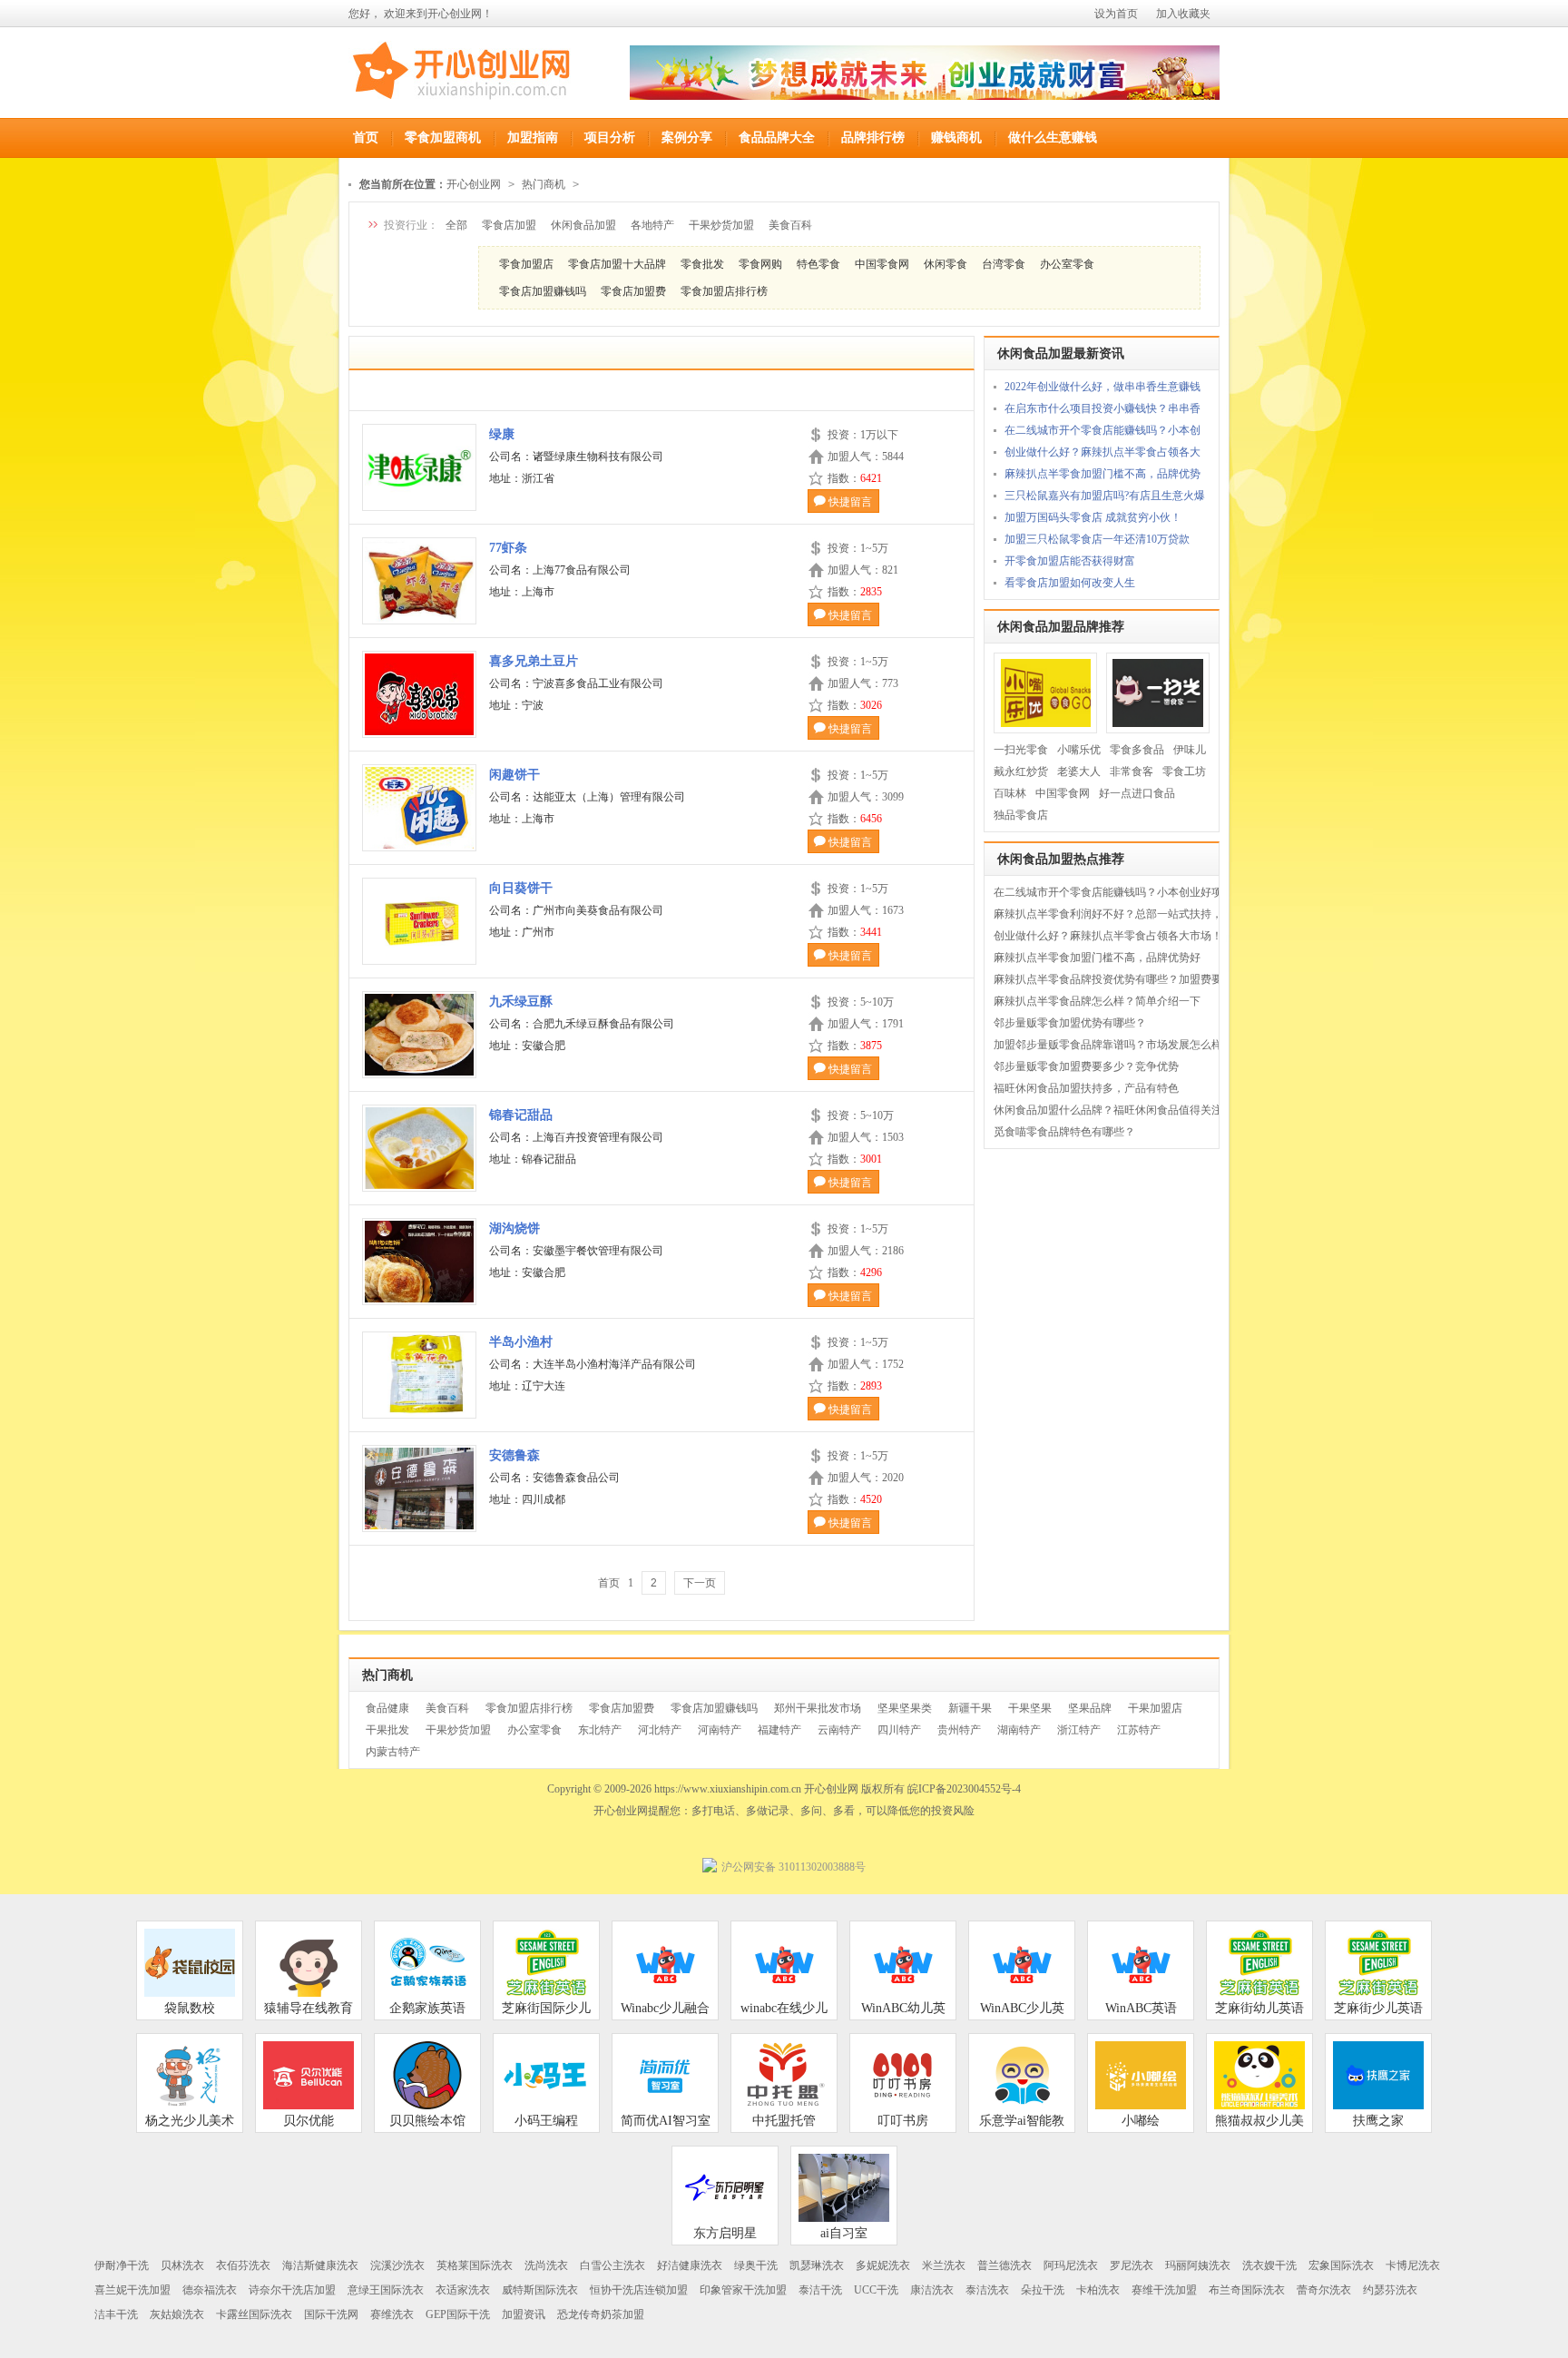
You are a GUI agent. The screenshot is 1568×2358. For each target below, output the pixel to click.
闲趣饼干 (514, 775)
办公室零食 (1067, 264)
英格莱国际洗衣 (475, 2265)
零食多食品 (1137, 750)
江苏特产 (1139, 1730)
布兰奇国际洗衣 (1247, 2290)
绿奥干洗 (756, 2265)
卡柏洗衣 (1098, 2290)
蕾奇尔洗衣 (1324, 2290)
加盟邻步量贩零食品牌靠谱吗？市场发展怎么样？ (1113, 1045)
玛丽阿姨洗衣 (1198, 2265)
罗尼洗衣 (1132, 2265)
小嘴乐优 (1079, 750)
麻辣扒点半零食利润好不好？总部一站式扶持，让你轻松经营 (1141, 914)
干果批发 (387, 1730)
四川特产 (899, 1730)
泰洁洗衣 (987, 2290)
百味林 (1010, 793)
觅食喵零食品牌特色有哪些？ (1064, 1132)
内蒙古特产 (393, 1752)
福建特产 (779, 1730)
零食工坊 (1184, 771)
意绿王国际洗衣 (386, 2290)
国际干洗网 (331, 2314)
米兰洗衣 (944, 2265)
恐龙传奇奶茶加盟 (601, 2314)
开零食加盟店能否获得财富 (1070, 561)
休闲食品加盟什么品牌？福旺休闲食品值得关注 (1108, 1110)
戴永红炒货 (1021, 771)
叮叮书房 (903, 2121)
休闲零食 (946, 264)
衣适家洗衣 (463, 2290)
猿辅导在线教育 (309, 2008)
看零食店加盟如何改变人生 (1070, 583)
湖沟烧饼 (514, 1228)
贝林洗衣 (182, 2265)
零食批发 (702, 264)
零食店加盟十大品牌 (617, 264)
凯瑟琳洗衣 (817, 2265)
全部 (456, 225)
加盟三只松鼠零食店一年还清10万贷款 (1097, 539)
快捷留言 (850, 502)
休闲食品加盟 (583, 225)
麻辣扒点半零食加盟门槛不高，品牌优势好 (1097, 958)
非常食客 (1132, 771)
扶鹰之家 (1378, 2121)
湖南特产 (1019, 1730)
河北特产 (660, 1730)
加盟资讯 (524, 2314)
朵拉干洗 (1043, 2290)
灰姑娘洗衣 (177, 2314)
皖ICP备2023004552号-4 (964, 1789)
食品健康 (387, 1708)
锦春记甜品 (521, 1115)
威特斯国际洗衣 (540, 2290)
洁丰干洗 (116, 2314)
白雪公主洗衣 (612, 2265)
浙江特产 (1079, 1730)
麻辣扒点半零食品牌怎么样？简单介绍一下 (1097, 1001)
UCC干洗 (876, 2290)
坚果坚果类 (905, 1708)
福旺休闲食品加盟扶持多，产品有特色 (1086, 1088)
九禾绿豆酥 (521, 1002)
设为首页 (1116, 14)
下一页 (700, 1583)
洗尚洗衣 (546, 2265)
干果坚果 (1030, 1708)
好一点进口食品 (1137, 793)
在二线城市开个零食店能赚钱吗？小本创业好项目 (1113, 892)
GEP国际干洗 (458, 2314)
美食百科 (790, 225)
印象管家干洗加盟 (743, 2290)
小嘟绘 (1141, 2121)
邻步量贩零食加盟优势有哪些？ (1070, 1023)
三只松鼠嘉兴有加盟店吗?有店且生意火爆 (1105, 496)
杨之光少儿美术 (190, 2121)
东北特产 (600, 1730)
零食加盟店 (526, 264)
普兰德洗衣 (1004, 2265)
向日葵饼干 (521, 888)
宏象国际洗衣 (1341, 2265)
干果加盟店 (1155, 1708)
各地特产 (652, 225)
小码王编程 (546, 2121)
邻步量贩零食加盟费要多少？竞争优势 (1086, 1066)
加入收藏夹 (1183, 14)
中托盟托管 (784, 2121)
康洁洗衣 (932, 2290)
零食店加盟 (509, 225)
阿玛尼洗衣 (1071, 2265)
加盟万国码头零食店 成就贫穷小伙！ (1093, 517)
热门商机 (544, 184)
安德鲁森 (514, 1455)
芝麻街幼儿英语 (1259, 2008)
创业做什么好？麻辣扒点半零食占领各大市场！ (1108, 936)
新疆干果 (970, 1708)
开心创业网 (474, 184)
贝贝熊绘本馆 (427, 2121)
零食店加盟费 (633, 291)
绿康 (502, 434)
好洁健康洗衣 (690, 2265)
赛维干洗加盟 (1164, 2290)
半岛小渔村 (521, 1342)
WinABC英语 (1141, 2008)
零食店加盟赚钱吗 (543, 291)
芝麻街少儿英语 (1378, 2008)
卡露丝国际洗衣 (254, 2314)
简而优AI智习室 (666, 2121)
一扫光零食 (1021, 750)
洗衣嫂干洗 (1269, 2265)
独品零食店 (1021, 815)
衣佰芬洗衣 (243, 2265)
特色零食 (818, 264)
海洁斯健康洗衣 (320, 2265)
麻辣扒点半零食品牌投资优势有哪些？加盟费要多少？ (1124, 979)
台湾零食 (1004, 264)
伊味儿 (1190, 750)
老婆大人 (1079, 771)
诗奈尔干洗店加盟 (292, 2290)
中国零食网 (882, 264)
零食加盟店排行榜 (724, 291)
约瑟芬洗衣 (1390, 2290)
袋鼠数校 (190, 2008)
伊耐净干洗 (122, 2265)
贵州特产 (959, 1730)
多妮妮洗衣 (883, 2265)
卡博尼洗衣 (1413, 2265)
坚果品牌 (1090, 1708)
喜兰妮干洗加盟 (132, 2290)
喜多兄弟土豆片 (534, 661)
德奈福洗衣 (210, 2290)
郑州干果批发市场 (818, 1708)
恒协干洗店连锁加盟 (639, 2290)
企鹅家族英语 (427, 2008)
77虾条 (508, 548)
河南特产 (720, 1730)
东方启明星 (725, 2233)
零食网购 (760, 264)
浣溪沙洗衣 (397, 2265)
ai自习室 (844, 2233)
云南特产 (839, 1730)
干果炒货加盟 (721, 225)
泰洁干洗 (820, 2290)
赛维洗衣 (392, 2314)
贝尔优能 (309, 2121)
